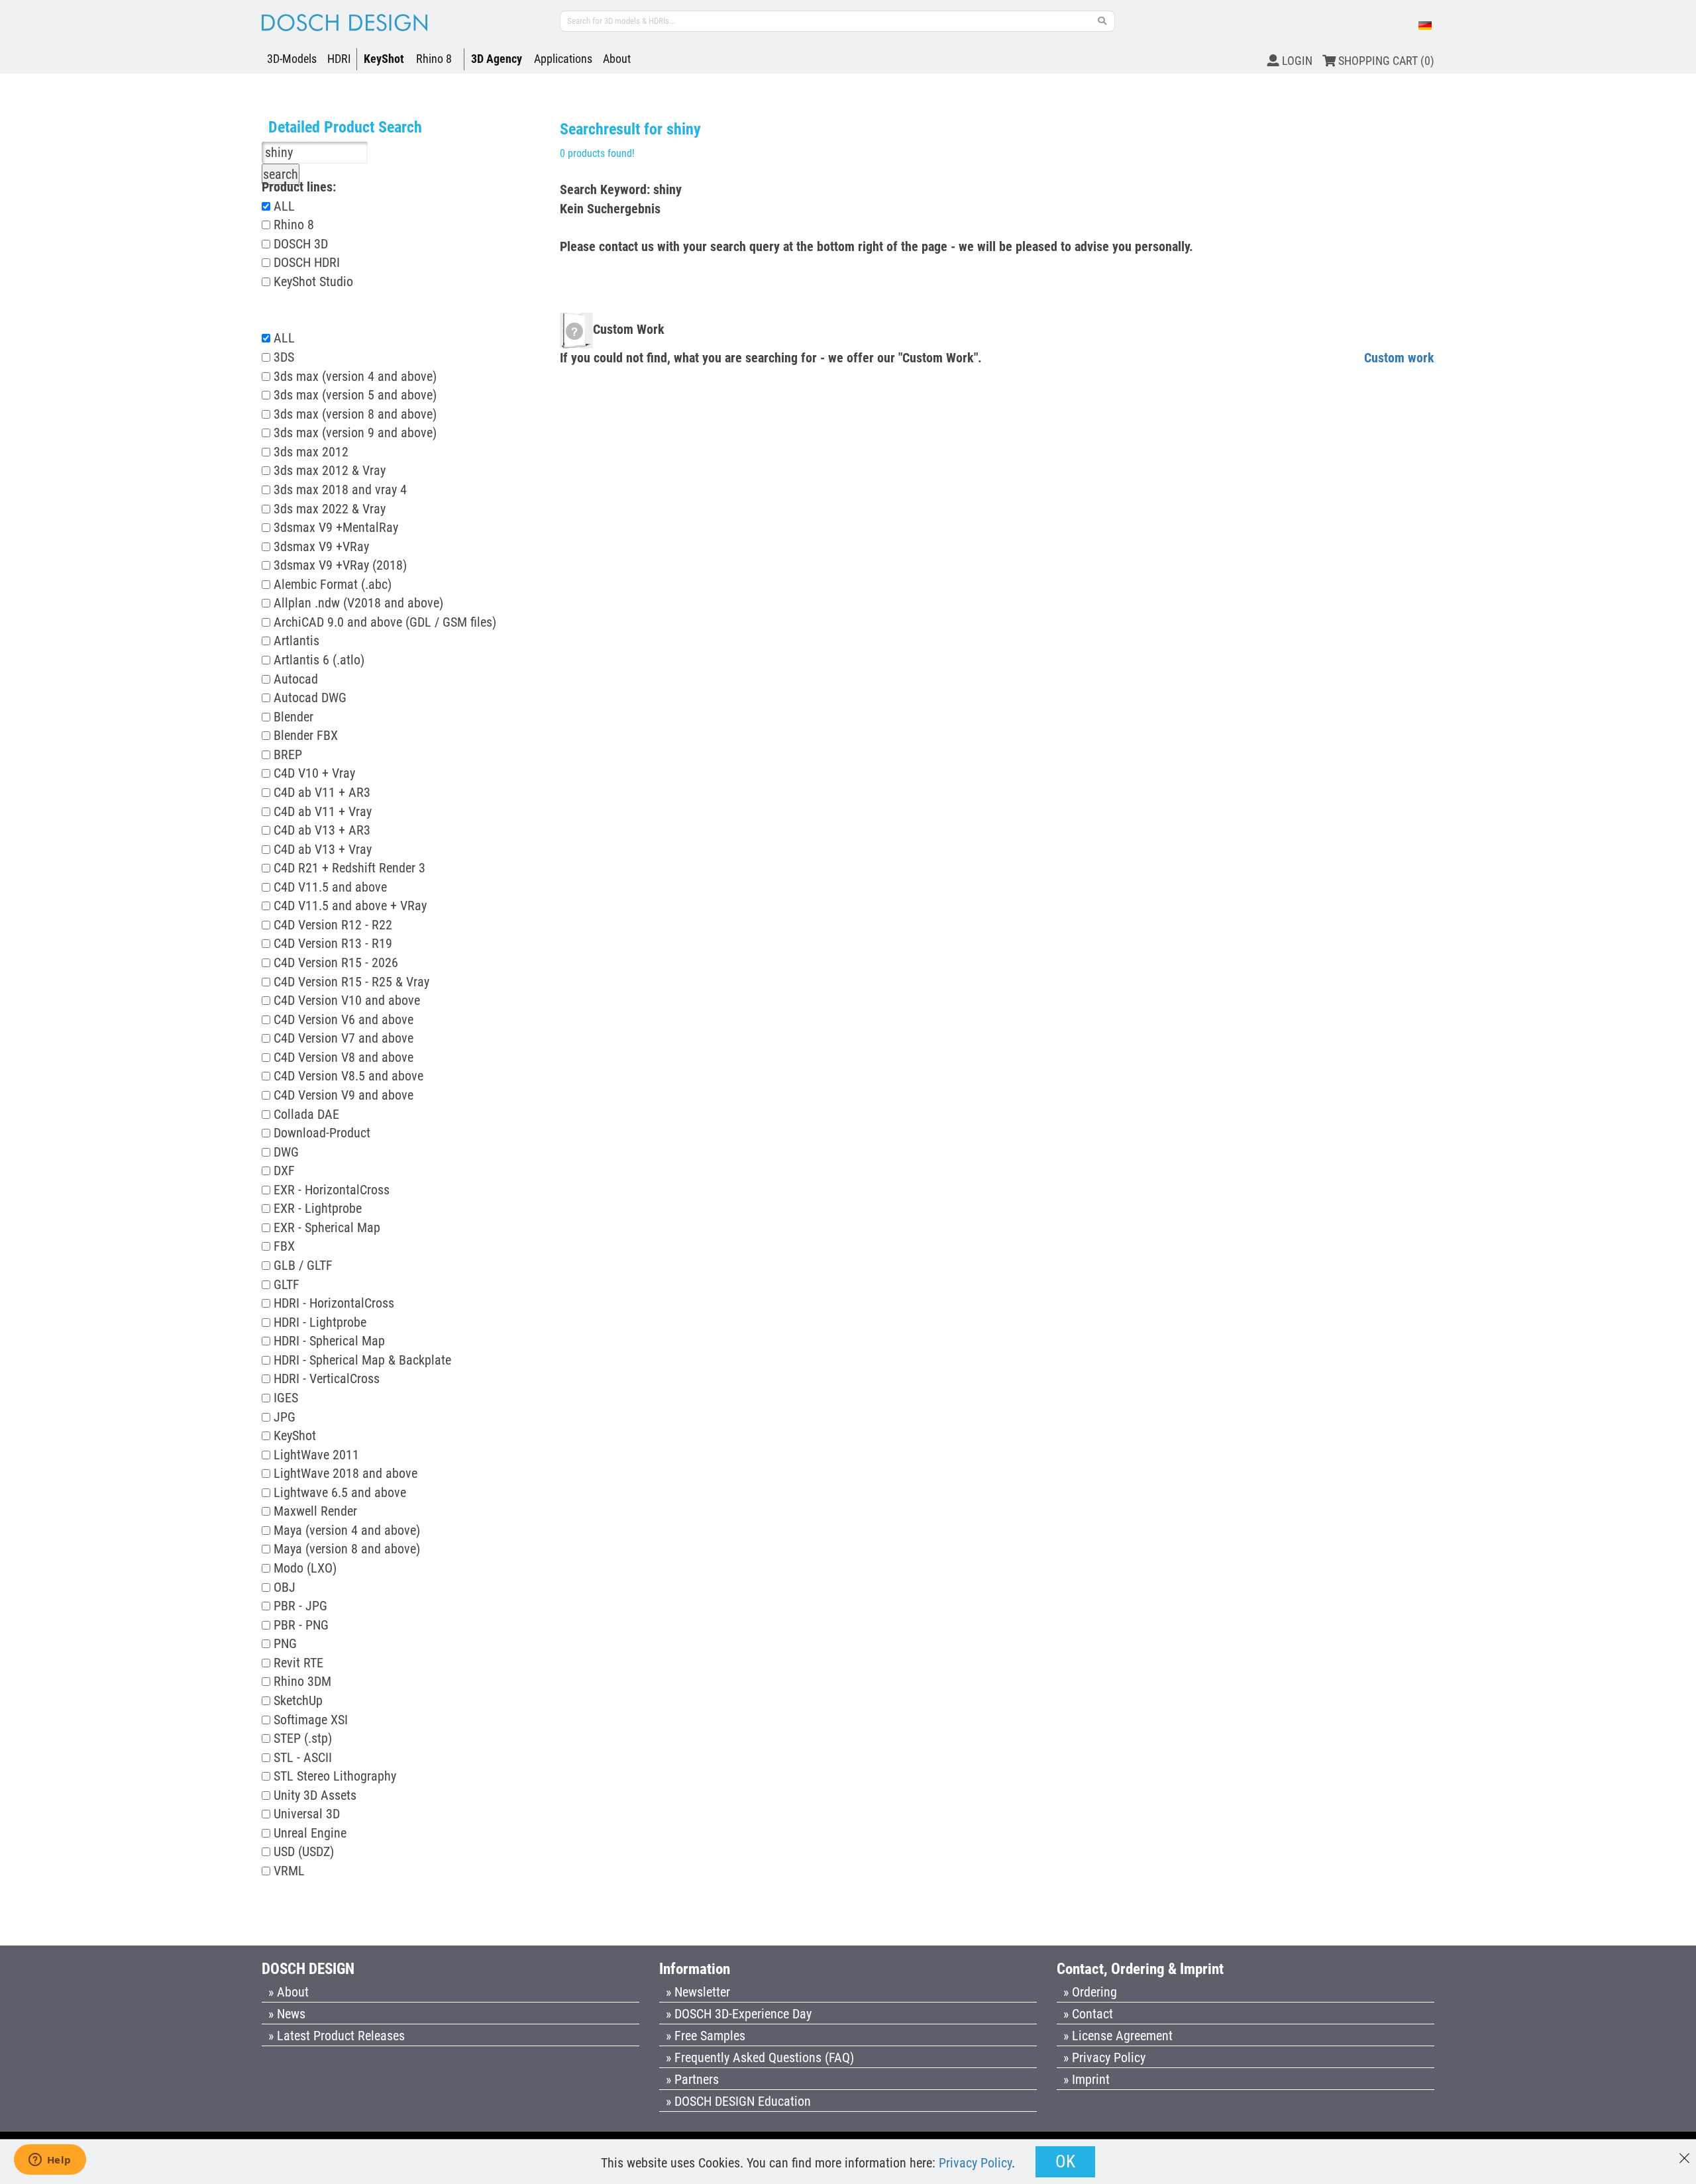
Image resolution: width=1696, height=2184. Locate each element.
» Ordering (1090, 1992)
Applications (563, 59)
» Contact (1088, 2014)
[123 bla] (1102, 21)
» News (287, 2014)
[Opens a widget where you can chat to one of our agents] (50, 2161)
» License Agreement (1118, 2036)
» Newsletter (698, 1992)
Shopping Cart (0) (1385, 61)
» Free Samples (706, 2036)
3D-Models (292, 59)
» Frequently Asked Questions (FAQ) (760, 2057)
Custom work (1399, 358)
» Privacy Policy (1104, 2057)
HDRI (339, 59)
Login (1296, 61)
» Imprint (1086, 2079)
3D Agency (497, 59)
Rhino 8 (434, 59)
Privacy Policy (975, 2163)
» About (289, 1992)
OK (1065, 2161)
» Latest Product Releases (337, 2036)
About (617, 59)
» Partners (692, 2079)
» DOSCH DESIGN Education (738, 2101)
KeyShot (384, 59)
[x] (1684, 2152)
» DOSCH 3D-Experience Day (739, 2014)
